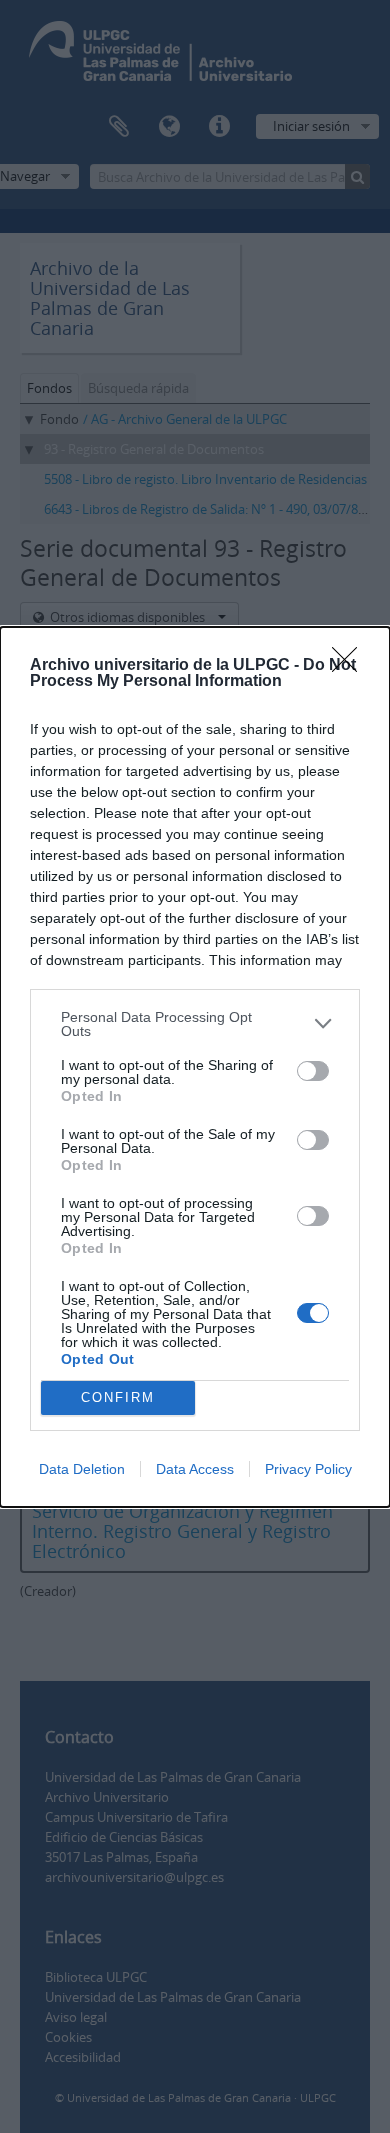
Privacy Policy (308, 1469)
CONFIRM (118, 1397)
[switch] (313, 1071)
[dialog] (195, 1067)
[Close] (351, 666)
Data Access (195, 1469)
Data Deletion (82, 1469)
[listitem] (195, 1024)
